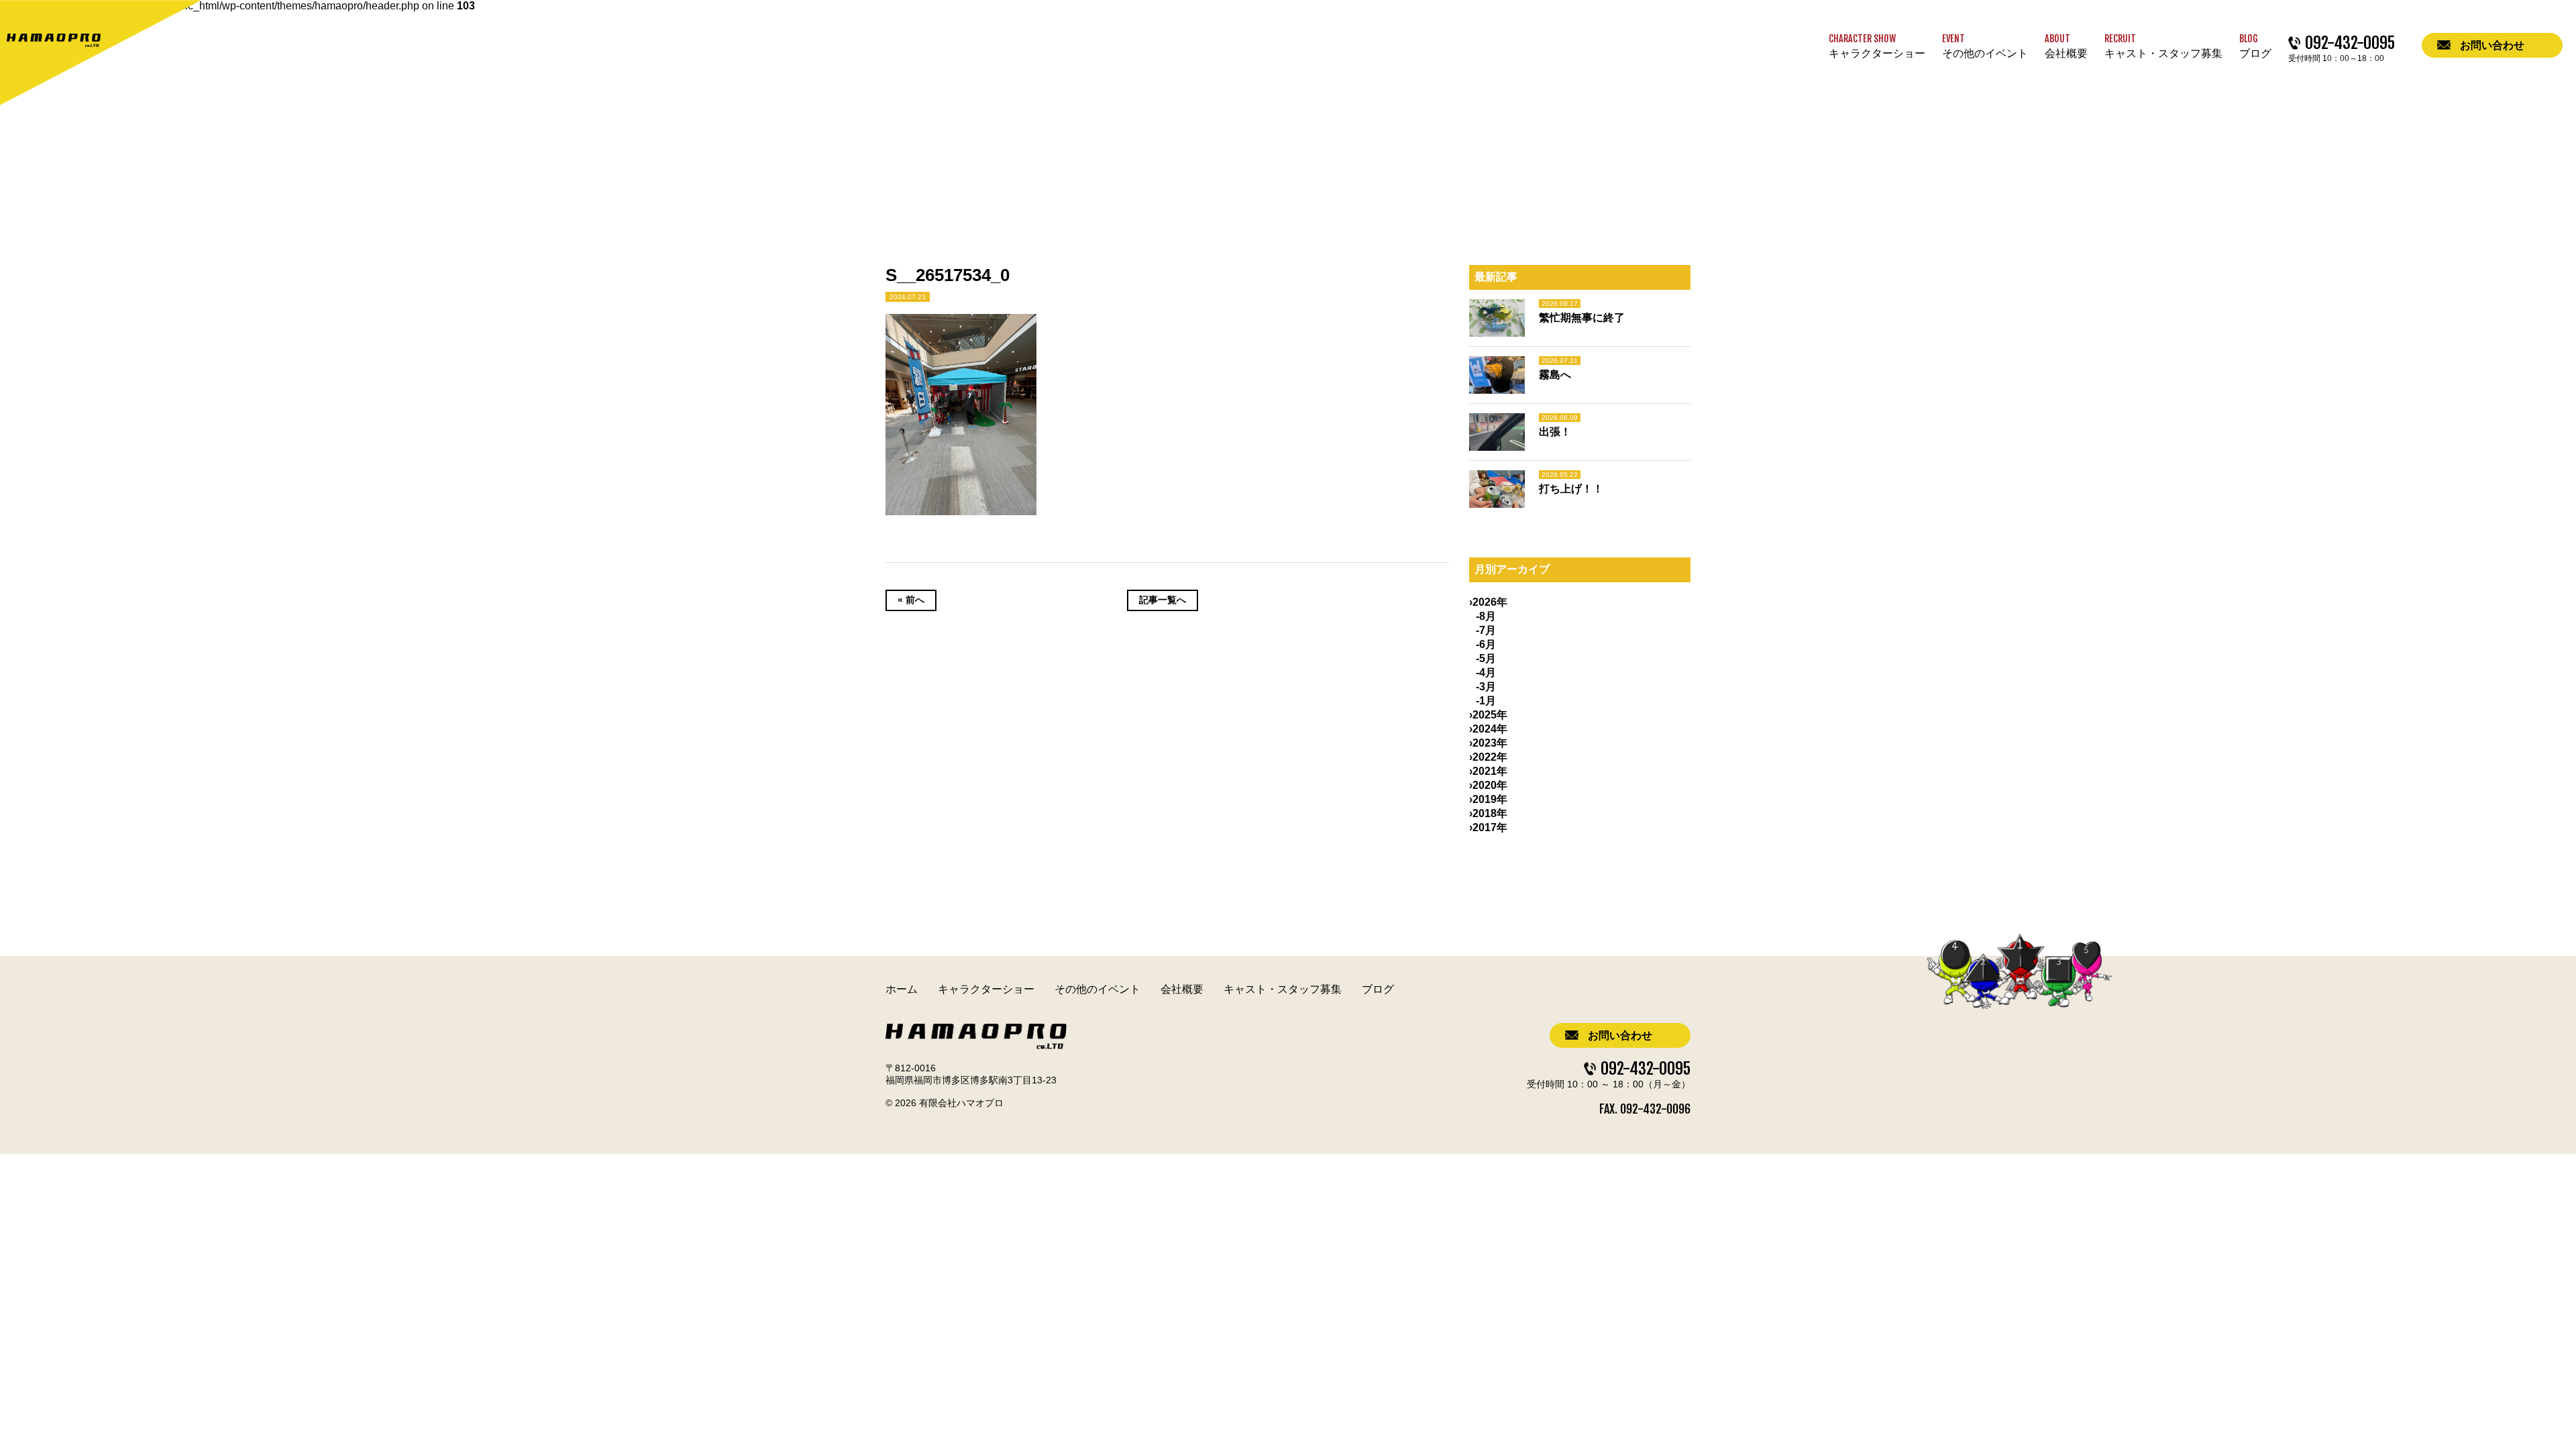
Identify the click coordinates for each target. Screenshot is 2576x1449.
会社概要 (1182, 989)
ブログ (1378, 989)
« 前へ (911, 600)
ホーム (902, 989)
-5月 (1486, 658)
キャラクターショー (986, 989)
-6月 (1486, 644)
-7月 (1486, 630)
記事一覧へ (1163, 600)
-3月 (1486, 687)
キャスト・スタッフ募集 (1283, 989)
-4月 (1486, 673)
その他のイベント (1097, 989)
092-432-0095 (1646, 1069)
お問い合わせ (1620, 1035)
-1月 (1486, 701)
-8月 (1486, 616)
